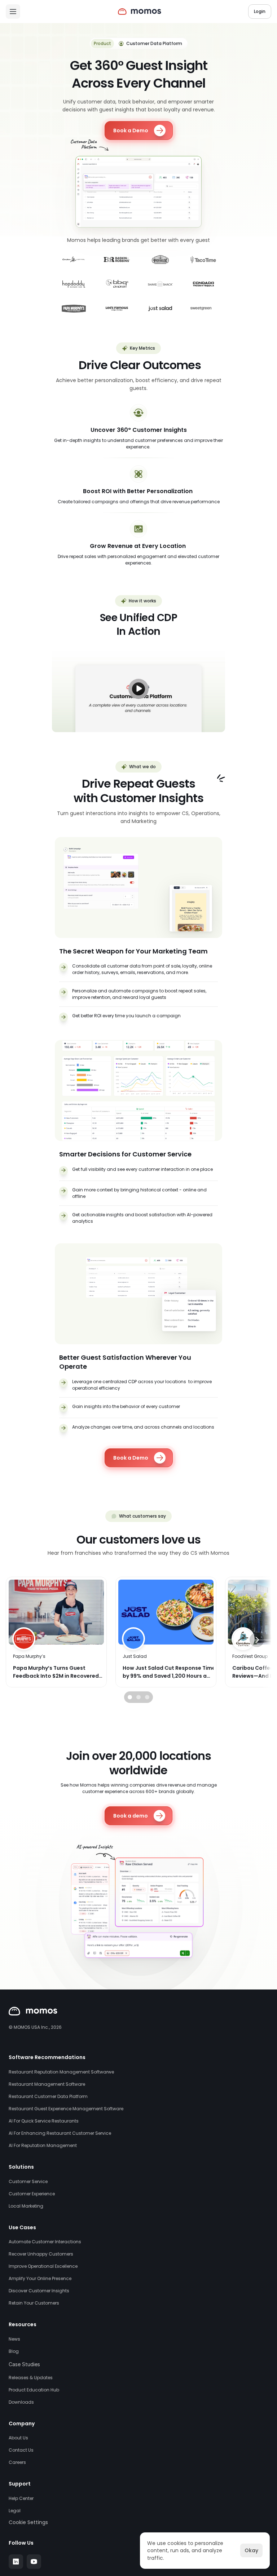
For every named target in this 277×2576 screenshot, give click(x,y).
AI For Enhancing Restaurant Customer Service (60, 2133)
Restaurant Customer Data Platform (48, 2096)
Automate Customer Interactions (45, 2242)
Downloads (21, 2402)
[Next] (257, 1640)
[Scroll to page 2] (138, 1697)
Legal (15, 2511)
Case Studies (24, 2364)
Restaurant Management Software (47, 2084)
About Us (18, 2438)
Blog (14, 2351)
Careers (17, 2462)
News (14, 2339)
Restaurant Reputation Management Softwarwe (61, 2072)
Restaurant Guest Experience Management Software (66, 2109)
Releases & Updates (31, 2378)
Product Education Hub (34, 2390)
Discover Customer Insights (39, 2291)
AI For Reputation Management (43, 2145)
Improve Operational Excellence (43, 2266)
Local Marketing (26, 2206)
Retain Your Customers (34, 2303)
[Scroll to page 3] (148, 1697)
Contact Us (21, 2450)
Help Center (21, 2498)
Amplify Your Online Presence (40, 2278)
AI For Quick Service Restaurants (44, 2121)
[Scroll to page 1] (129, 1697)
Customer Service (28, 2181)
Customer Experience (32, 2194)
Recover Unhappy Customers (41, 2254)
